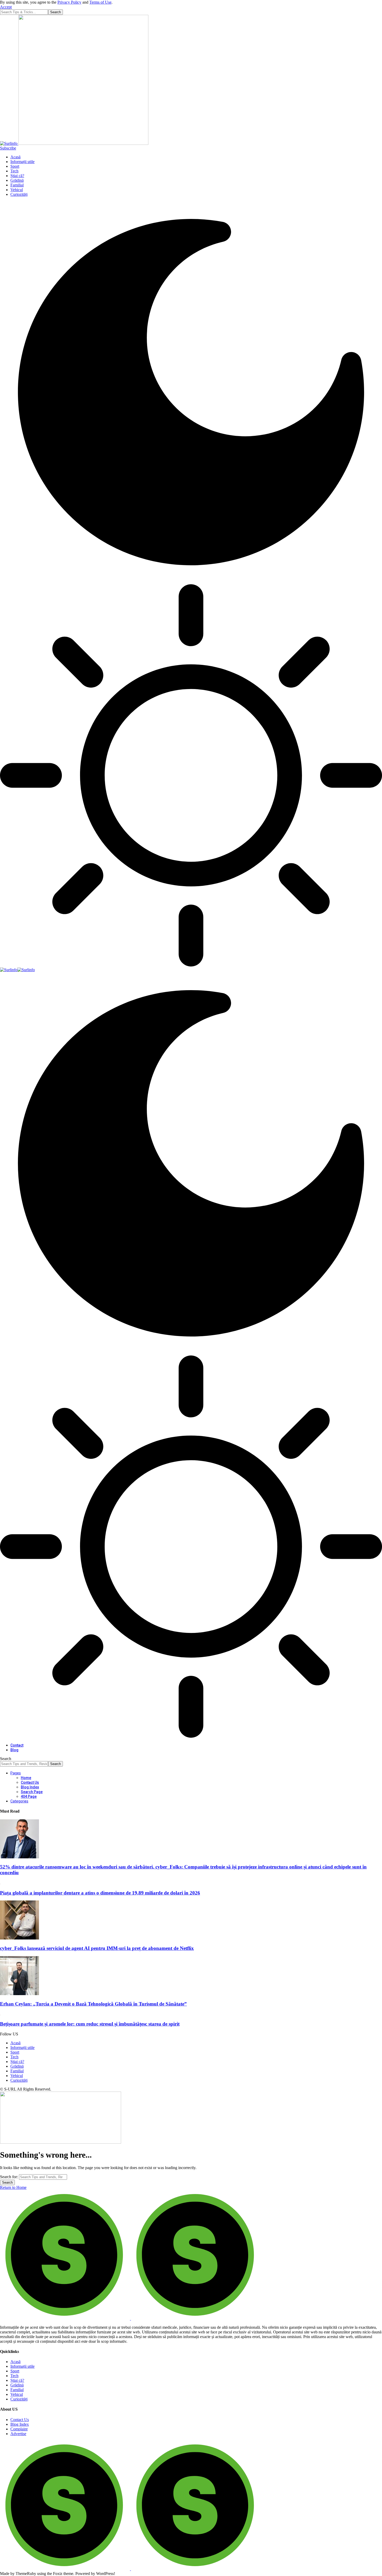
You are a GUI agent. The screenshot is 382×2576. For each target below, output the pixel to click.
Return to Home (13, 2187)
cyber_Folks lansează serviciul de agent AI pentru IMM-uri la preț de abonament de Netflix (97, 1948)
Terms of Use (100, 2)
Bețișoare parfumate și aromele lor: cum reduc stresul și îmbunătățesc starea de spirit (90, 2024)
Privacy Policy (69, 2)
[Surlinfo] (17, 970)
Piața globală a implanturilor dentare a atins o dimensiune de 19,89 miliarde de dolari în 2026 (100, 1893)
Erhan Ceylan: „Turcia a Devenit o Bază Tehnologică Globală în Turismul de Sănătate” (93, 2004)
